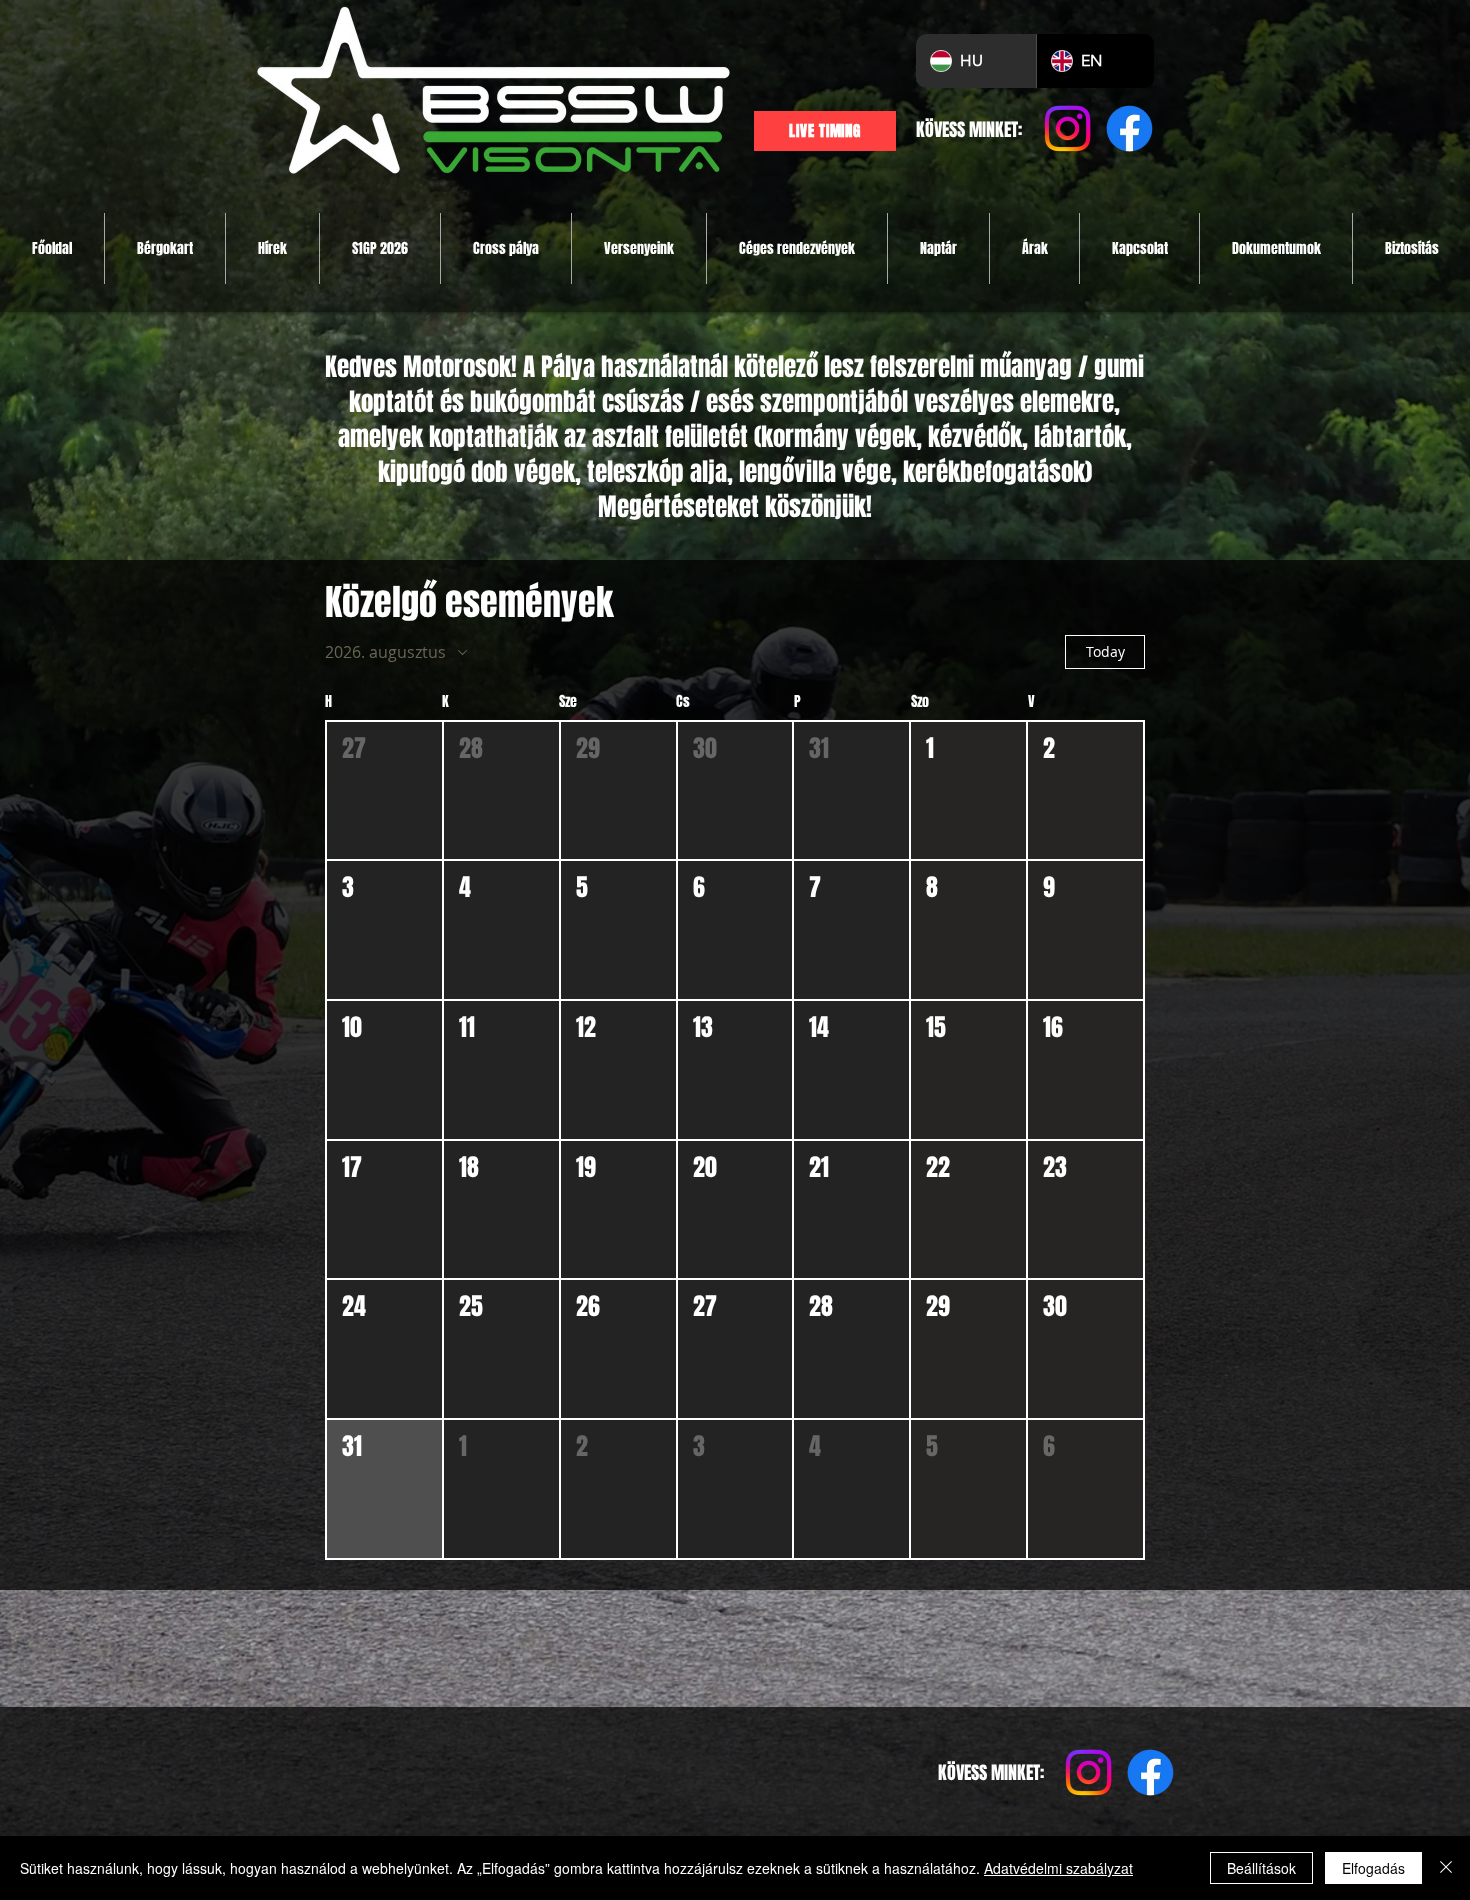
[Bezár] (1446, 1868)
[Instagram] (1067, 128)
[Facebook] (1129, 128)
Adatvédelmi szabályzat (1058, 1868)
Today (1105, 651)
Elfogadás (1373, 1868)
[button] (384, 791)
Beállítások (1261, 1868)
